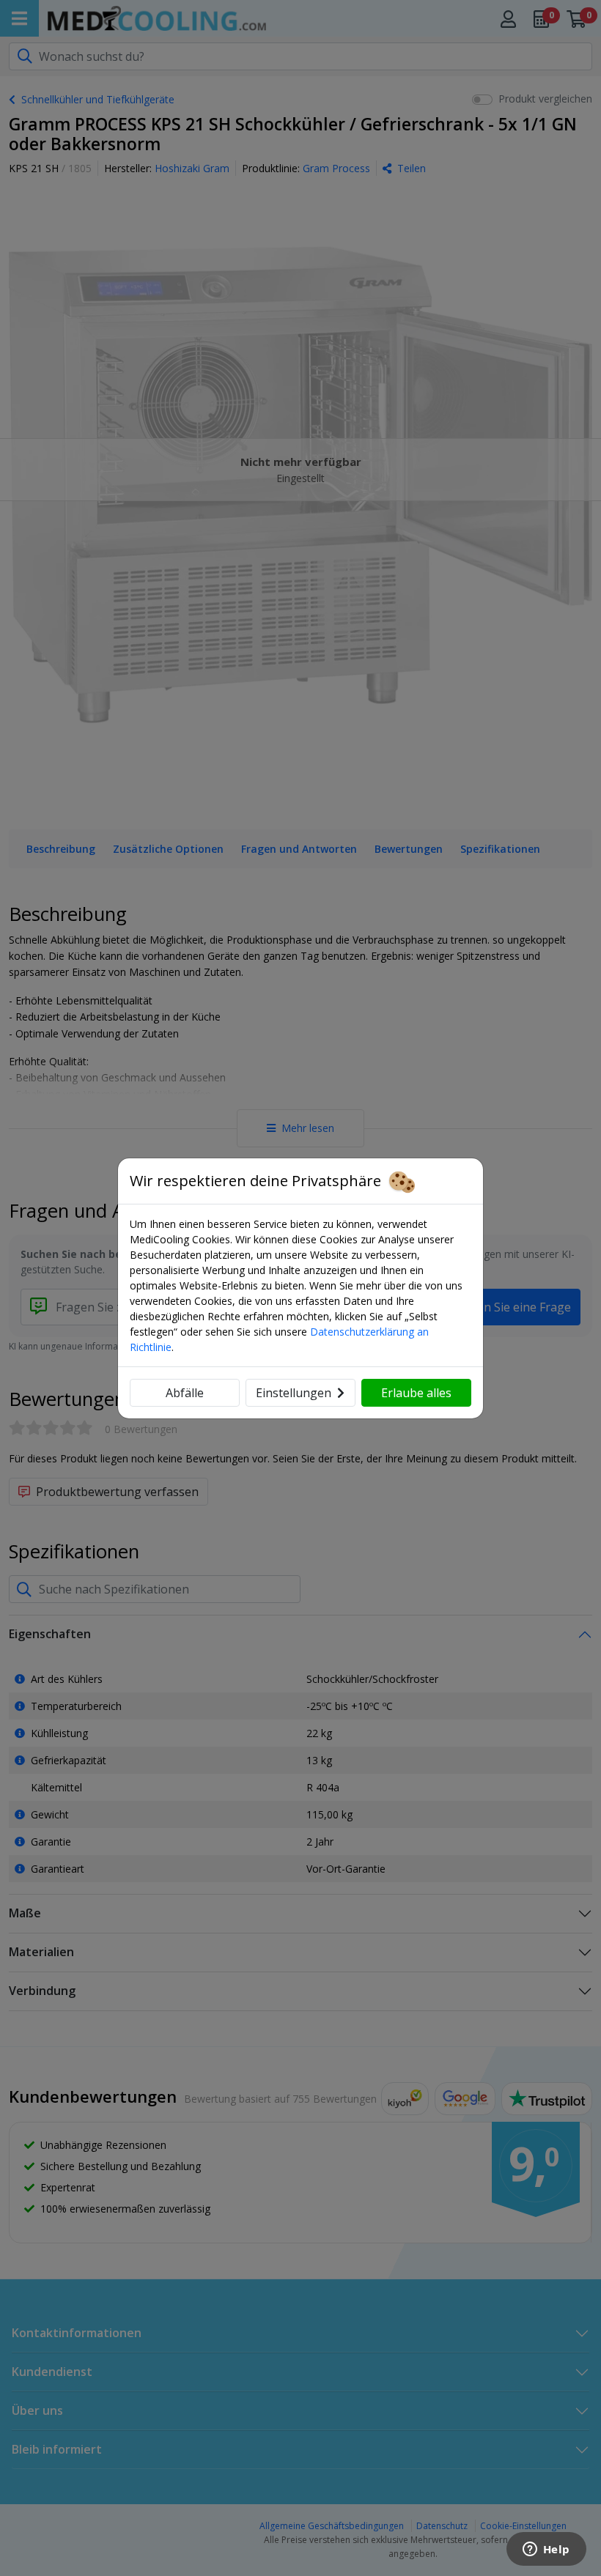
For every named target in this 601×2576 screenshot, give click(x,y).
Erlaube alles (416, 1393)
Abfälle (185, 1393)
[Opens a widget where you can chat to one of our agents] (546, 2550)
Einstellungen (294, 1393)
